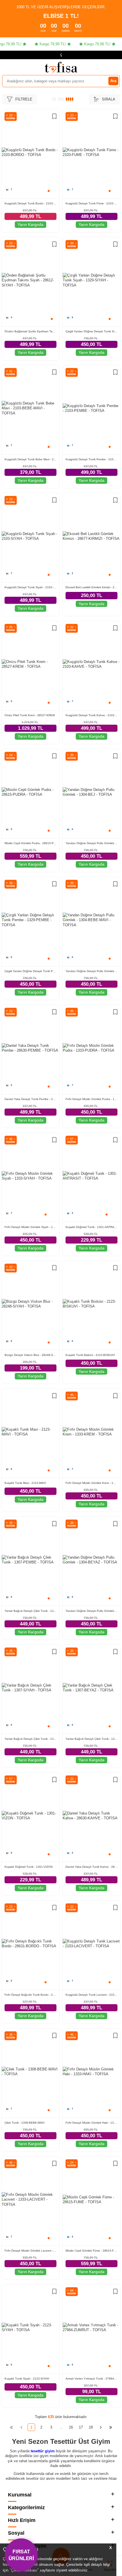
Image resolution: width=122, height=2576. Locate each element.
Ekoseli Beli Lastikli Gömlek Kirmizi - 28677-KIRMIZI (91, 587)
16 (71, 2427)
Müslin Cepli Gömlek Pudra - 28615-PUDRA (30, 843)
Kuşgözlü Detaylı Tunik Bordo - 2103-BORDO (30, 203)
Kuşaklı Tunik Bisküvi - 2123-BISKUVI (90, 1355)
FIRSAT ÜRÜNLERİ (21, 2555)
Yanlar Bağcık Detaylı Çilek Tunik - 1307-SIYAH (30, 1739)
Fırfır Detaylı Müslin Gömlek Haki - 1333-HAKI (91, 2123)
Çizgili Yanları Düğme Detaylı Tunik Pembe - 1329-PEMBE (30, 971)
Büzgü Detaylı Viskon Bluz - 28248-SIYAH (30, 1355)
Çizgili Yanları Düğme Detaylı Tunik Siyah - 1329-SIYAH (91, 331)
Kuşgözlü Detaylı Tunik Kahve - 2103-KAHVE (91, 715)
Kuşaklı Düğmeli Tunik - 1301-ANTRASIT (91, 1227)
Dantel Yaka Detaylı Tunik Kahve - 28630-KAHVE (91, 1867)
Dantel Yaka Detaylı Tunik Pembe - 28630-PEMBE (30, 1099)
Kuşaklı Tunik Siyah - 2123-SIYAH (27, 2379)
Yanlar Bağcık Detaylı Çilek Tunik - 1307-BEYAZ (91, 1739)
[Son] (111, 2427)
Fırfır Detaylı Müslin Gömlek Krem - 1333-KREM (91, 1483)
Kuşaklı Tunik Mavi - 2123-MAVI (25, 1483)
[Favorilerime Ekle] (54, 117)
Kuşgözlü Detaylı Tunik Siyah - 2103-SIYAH (30, 587)
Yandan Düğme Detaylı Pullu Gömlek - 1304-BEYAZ (91, 1611)
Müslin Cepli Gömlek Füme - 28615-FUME (91, 2251)
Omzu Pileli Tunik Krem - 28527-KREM (30, 715)
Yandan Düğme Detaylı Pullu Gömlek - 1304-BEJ (91, 843)
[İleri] (101, 2427)
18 (91, 2427)
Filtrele (24, 99)
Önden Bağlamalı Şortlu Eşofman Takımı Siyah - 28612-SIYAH (30, 331)
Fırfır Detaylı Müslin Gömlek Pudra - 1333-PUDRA (91, 1099)
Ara (113, 81)
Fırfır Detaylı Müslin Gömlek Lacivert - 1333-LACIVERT (30, 2251)
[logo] (61, 67)
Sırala (109, 99)
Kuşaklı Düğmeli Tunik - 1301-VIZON (29, 1867)
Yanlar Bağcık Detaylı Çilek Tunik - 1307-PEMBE (30, 1611)
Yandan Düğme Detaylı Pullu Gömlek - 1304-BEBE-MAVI (91, 971)
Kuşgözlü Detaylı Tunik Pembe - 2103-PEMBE (91, 459)
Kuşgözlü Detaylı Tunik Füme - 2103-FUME (91, 203)
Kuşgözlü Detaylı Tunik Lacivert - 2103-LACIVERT (91, 1995)
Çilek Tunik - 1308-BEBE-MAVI (25, 2123)
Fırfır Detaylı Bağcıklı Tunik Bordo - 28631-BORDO (30, 1995)
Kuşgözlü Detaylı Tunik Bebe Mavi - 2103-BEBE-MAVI (30, 459)
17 (81, 2427)
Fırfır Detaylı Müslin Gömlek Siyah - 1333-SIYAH (30, 1227)
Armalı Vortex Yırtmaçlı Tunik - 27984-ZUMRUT (91, 2379)
